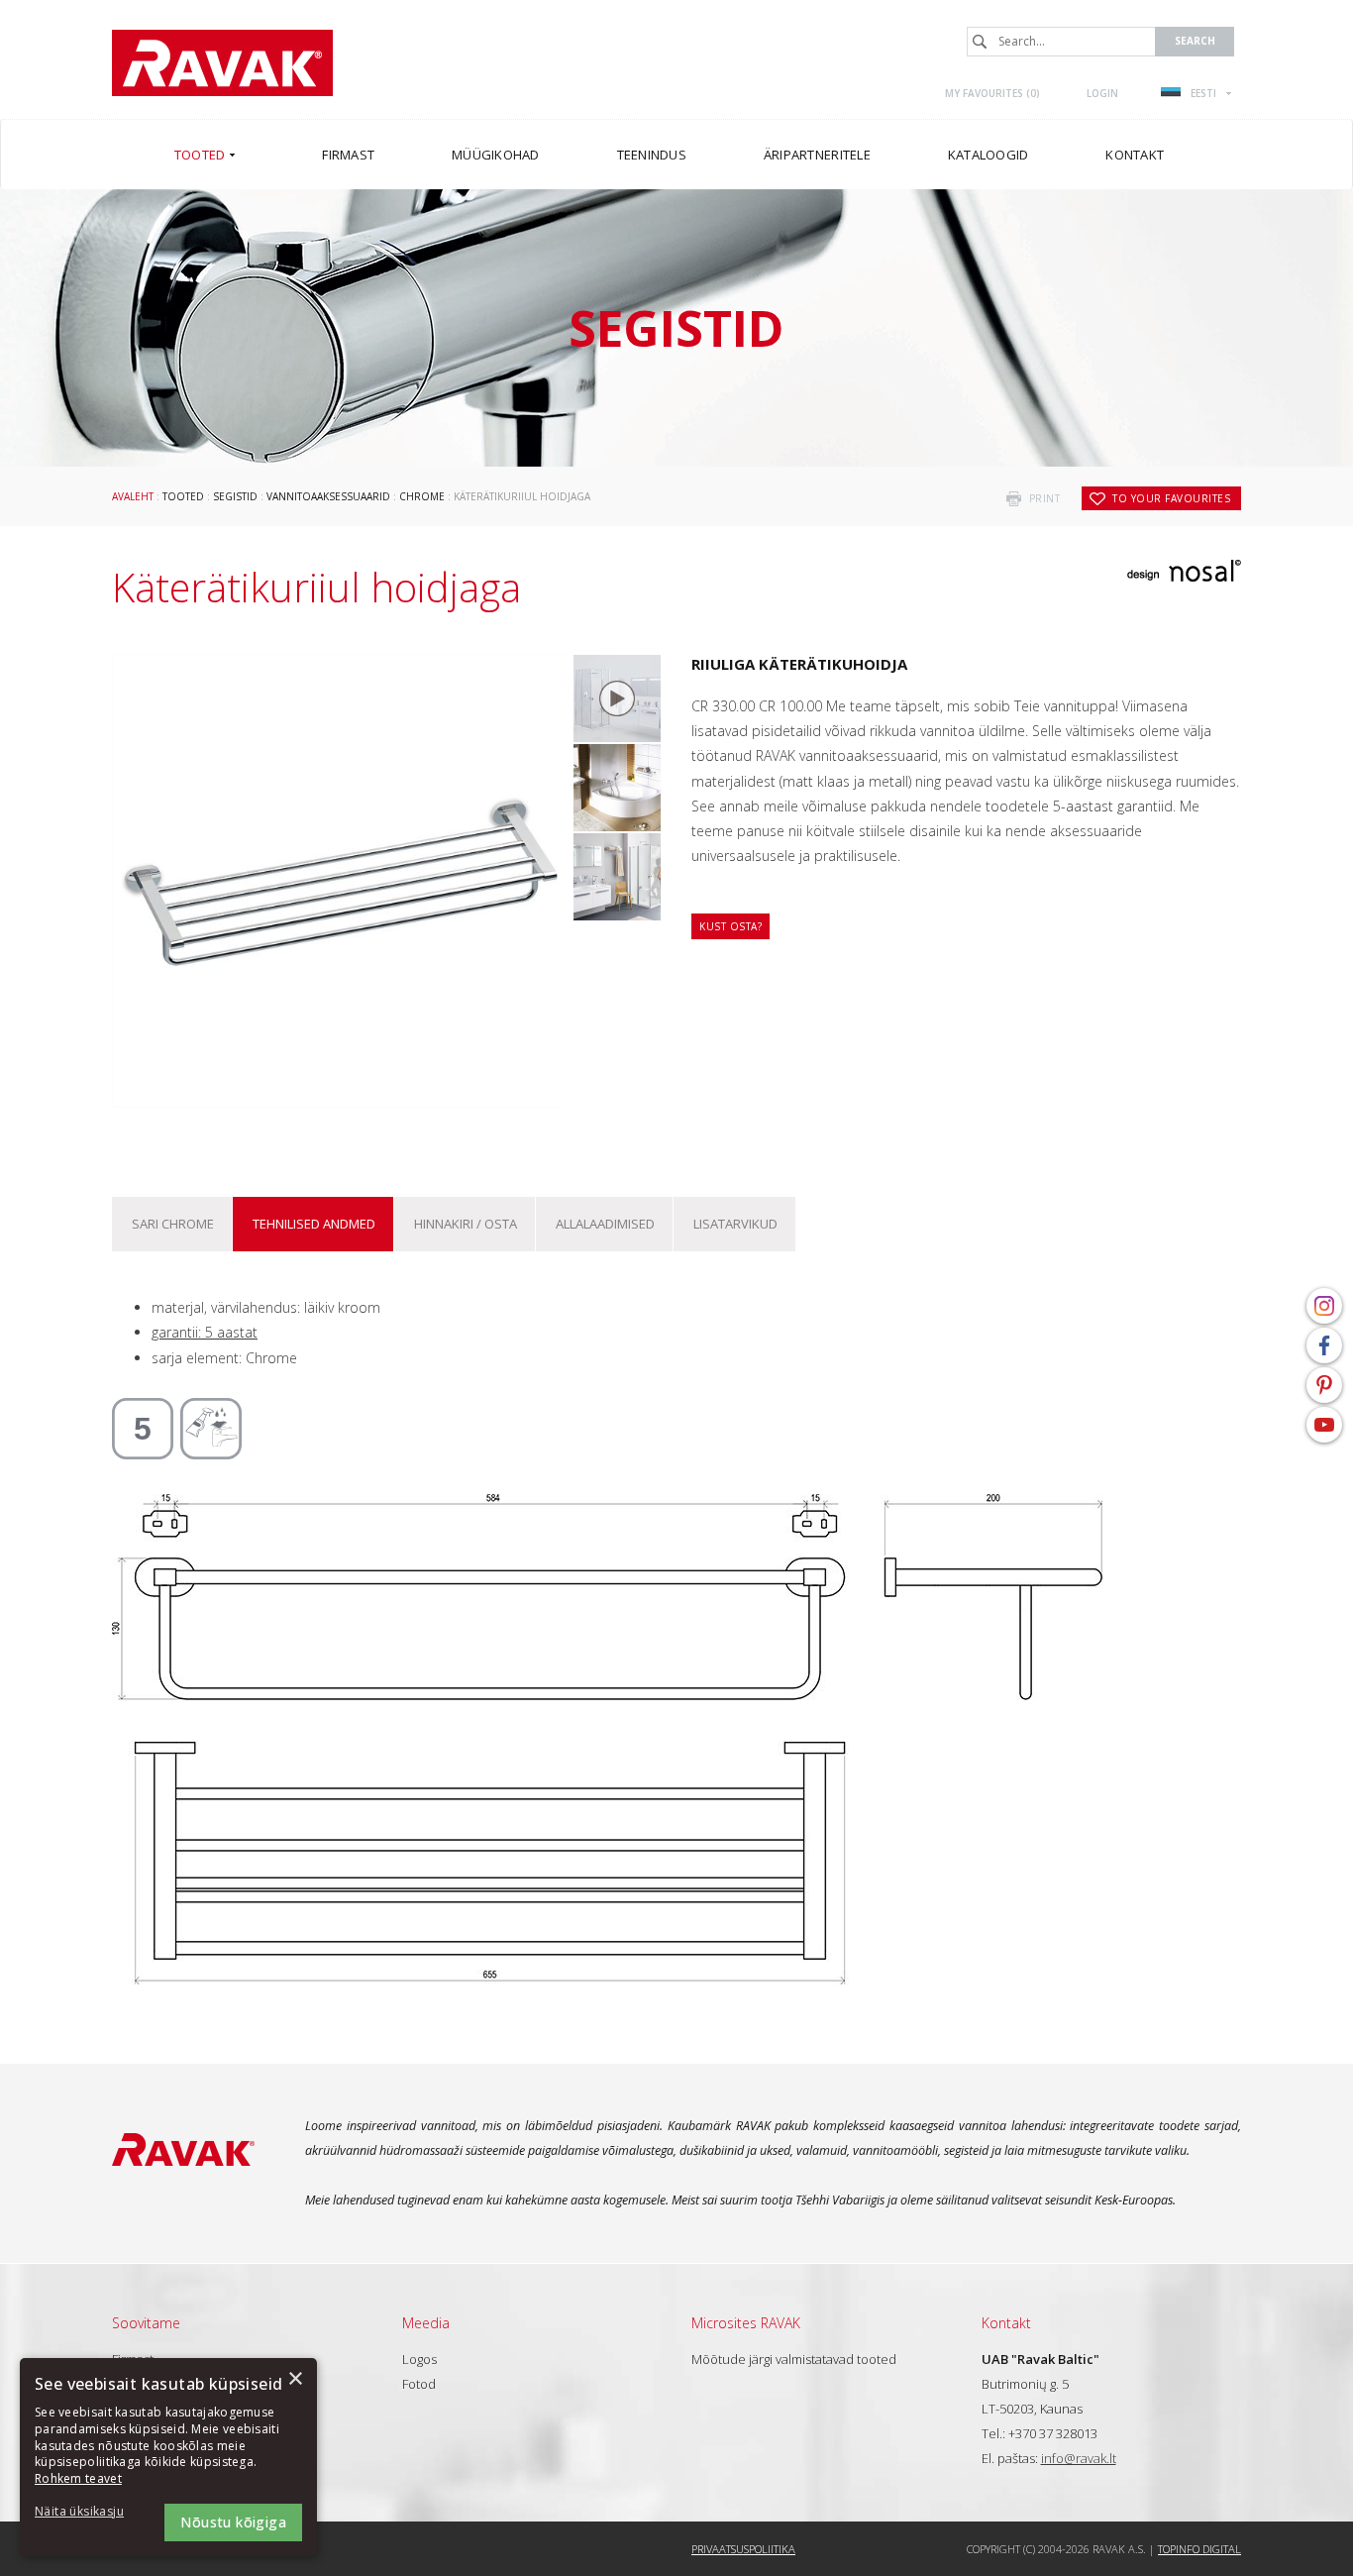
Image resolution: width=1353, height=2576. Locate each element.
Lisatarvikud (735, 1224)
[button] (89, 2512)
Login (1102, 93)
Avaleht (133, 496)
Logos (419, 2359)
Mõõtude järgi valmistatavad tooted (794, 2359)
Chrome (422, 496)
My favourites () (992, 93)
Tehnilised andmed (314, 1224)
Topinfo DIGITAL (1199, 2549)
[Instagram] (1324, 1306)
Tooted (183, 496)
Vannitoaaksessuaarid (328, 496)
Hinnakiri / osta (466, 1224)
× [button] (295, 2379)
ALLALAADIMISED (605, 1224)
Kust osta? (730, 926)
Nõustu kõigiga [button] (233, 2522)
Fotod (419, 2384)
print (1045, 498)
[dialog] (168, 2457)
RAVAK (222, 63)
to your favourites (1171, 498)
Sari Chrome (173, 1224)
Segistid (235, 496)
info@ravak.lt (1079, 2458)
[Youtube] (1324, 1425)
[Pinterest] (1324, 1385)
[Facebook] (1324, 1345)
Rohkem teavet (78, 2478)
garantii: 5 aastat (205, 1332)
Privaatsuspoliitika (743, 2549)
